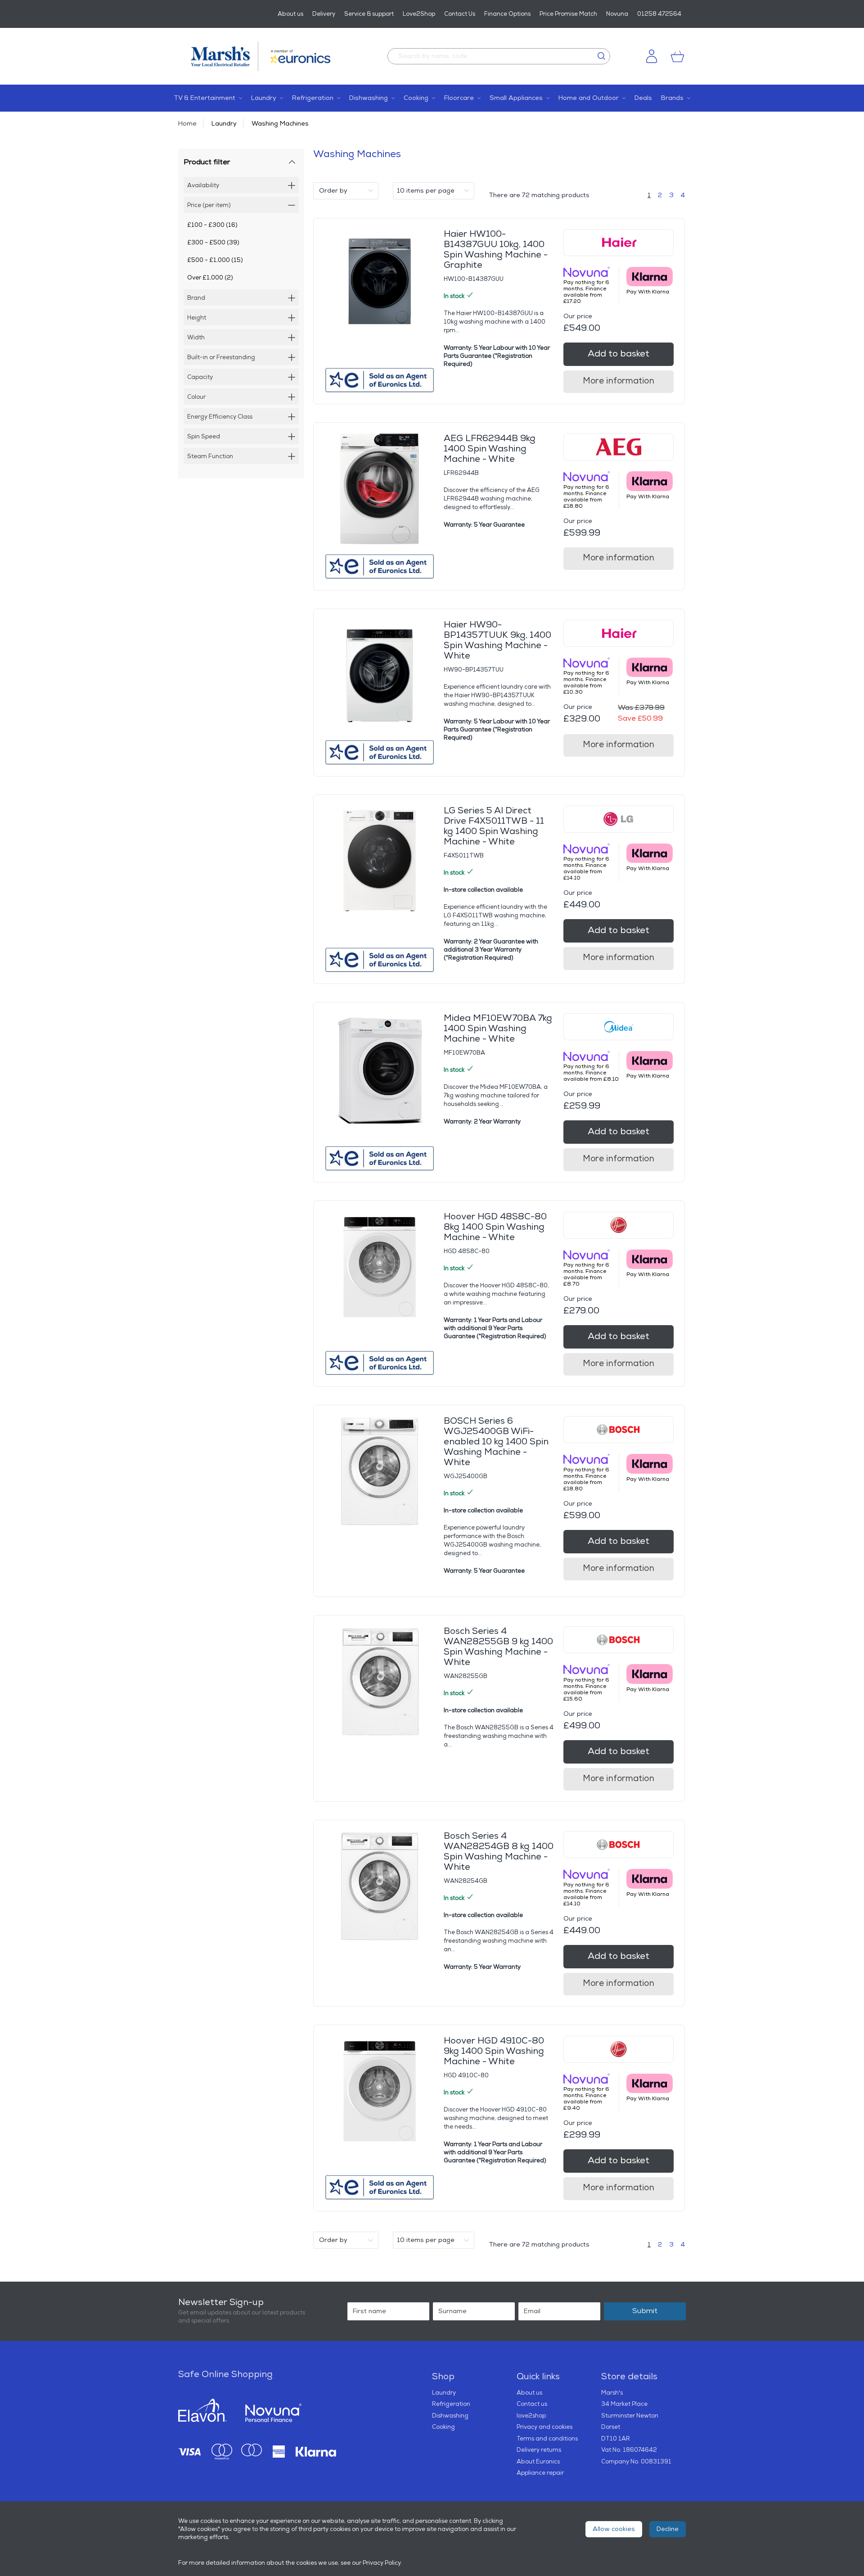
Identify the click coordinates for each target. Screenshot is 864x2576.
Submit (645, 2311)
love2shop (531, 2416)
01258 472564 (659, 14)
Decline (668, 2529)
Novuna (617, 14)
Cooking (443, 2427)
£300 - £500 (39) (213, 243)
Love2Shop (419, 14)
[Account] (652, 56)
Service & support (369, 14)
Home (187, 124)
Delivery (324, 14)
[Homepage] (225, 56)
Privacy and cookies (544, 2427)
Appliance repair (540, 2473)
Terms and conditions (547, 2439)
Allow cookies (614, 2529)
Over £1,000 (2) (210, 278)
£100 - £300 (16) (212, 225)
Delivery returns (539, 2450)
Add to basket (619, 354)
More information (619, 381)
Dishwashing (450, 2416)
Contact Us (460, 14)
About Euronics (538, 2462)
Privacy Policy (382, 2563)
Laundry (224, 124)
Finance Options (507, 14)
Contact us (532, 2404)
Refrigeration (451, 2404)
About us (290, 14)
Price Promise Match (568, 14)
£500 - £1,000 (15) (215, 260)
